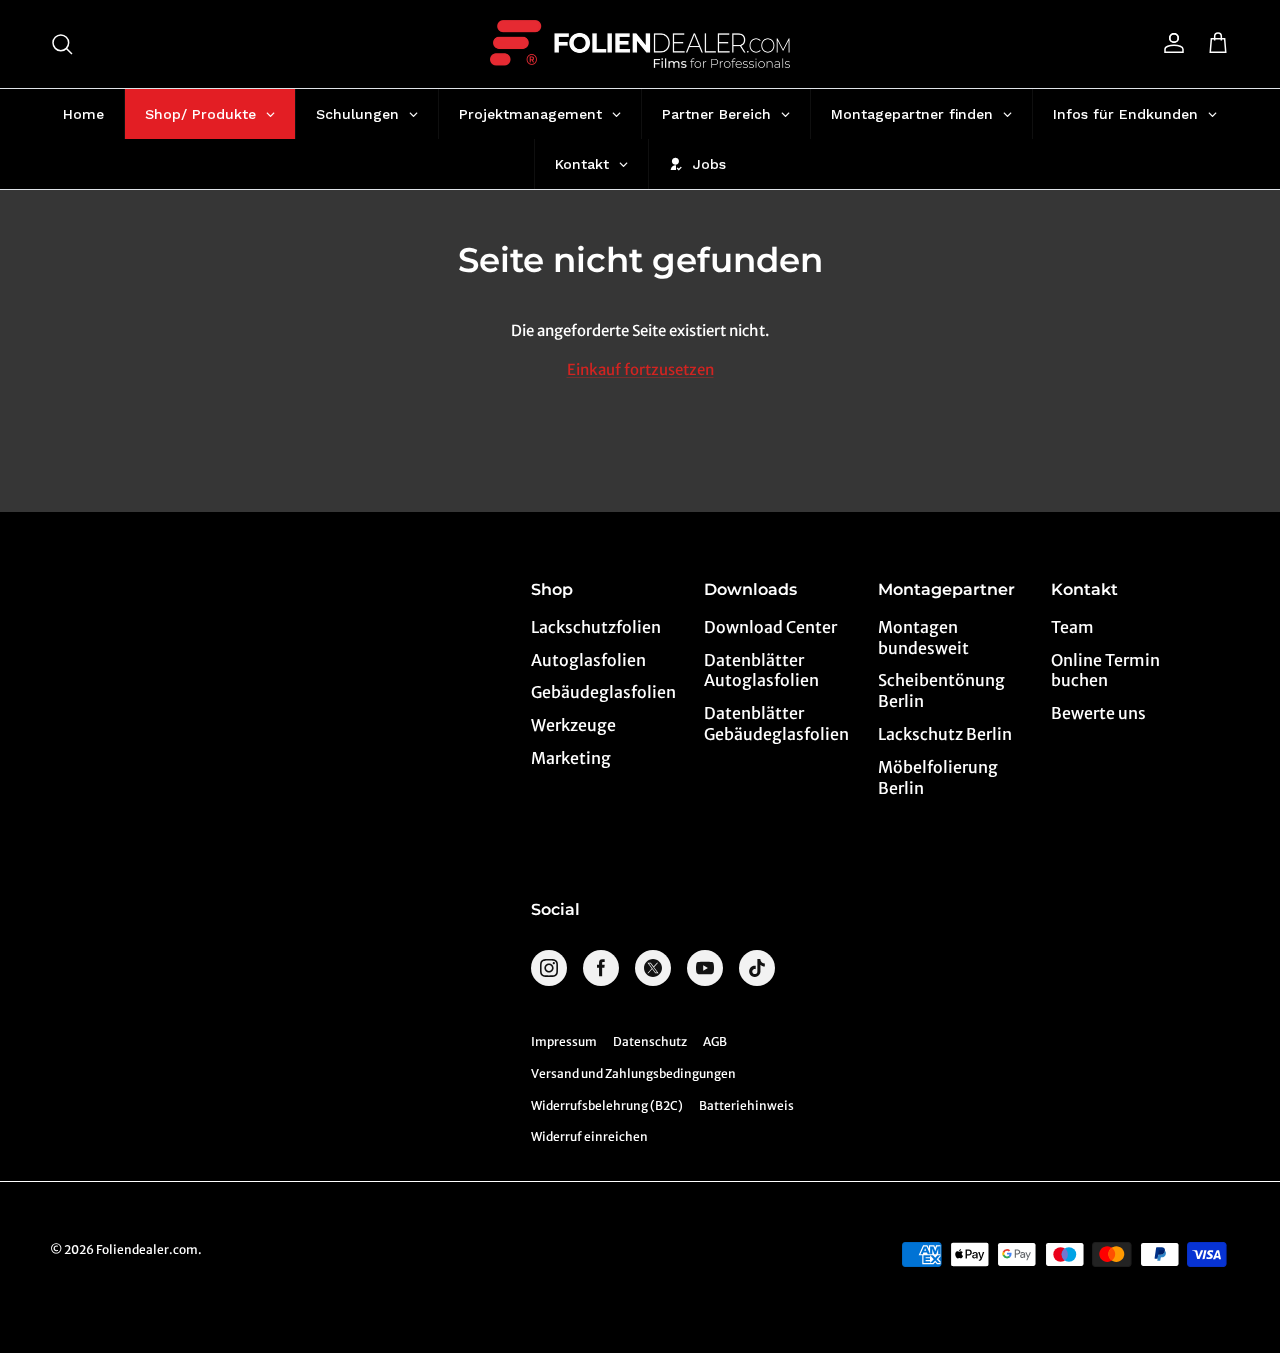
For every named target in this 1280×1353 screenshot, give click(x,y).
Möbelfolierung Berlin (938, 777)
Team (1072, 627)
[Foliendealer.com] (640, 44)
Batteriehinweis (746, 1105)
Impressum (564, 1041)
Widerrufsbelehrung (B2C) (607, 1105)
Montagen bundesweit (923, 637)
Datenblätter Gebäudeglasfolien (776, 723)
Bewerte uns (1098, 713)
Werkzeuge (573, 725)
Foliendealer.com (147, 1249)
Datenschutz (650, 1041)
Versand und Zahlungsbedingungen (633, 1073)
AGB (715, 1041)
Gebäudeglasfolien (603, 692)
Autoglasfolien (588, 660)
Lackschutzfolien (596, 627)
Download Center (770, 627)
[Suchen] (62, 44)
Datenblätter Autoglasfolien (761, 670)
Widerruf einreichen (589, 1136)
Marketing (571, 758)
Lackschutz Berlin (945, 734)
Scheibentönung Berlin (941, 690)
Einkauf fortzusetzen (640, 369)
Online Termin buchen (1105, 670)
